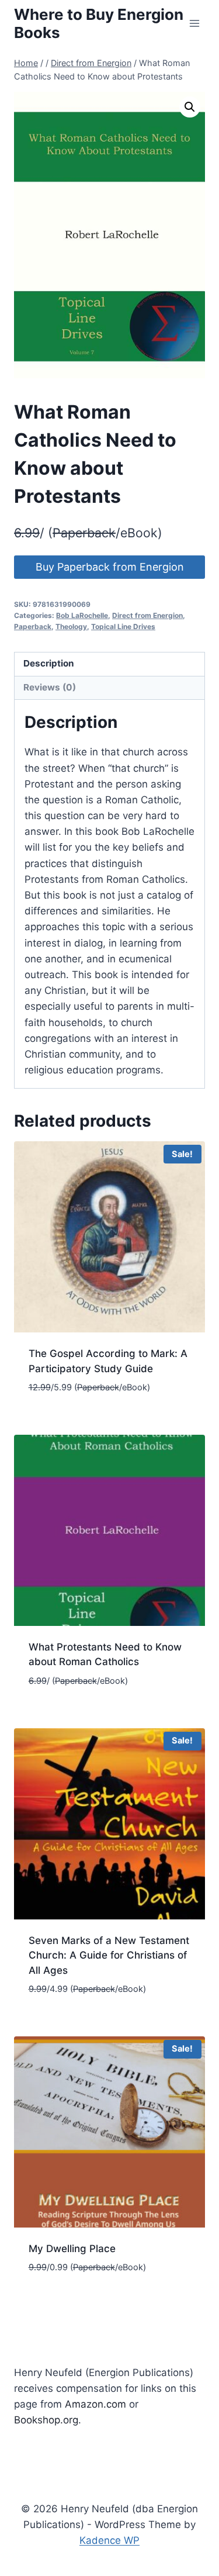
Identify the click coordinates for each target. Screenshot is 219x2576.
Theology (71, 626)
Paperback (33, 626)
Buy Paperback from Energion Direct (110, 570)
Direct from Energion (147, 615)
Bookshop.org (46, 2420)
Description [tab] (49, 663)
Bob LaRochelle (82, 615)
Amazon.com (95, 2404)
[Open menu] (194, 23)
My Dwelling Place (72, 2249)
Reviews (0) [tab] (50, 687)
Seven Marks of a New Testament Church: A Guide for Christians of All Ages (109, 1955)
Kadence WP (109, 2540)
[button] (190, 107)
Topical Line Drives (123, 626)
